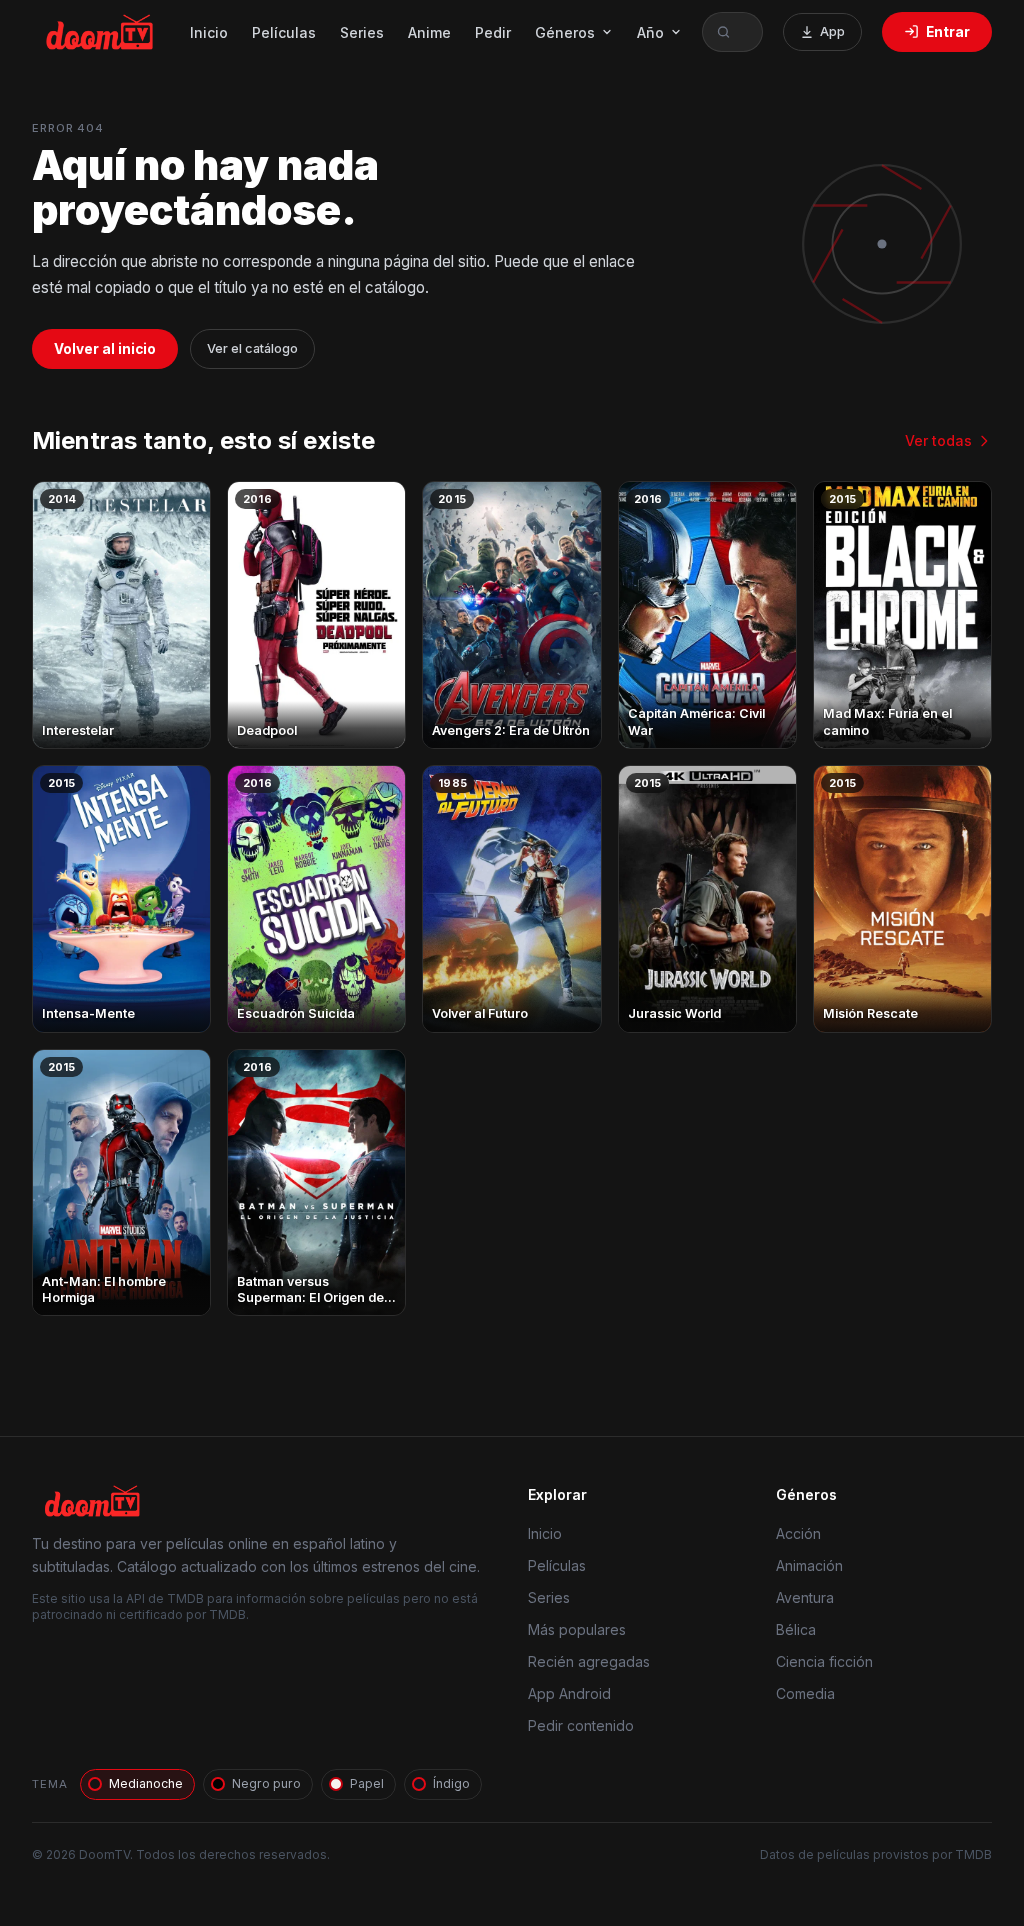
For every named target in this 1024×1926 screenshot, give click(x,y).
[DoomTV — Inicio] (101, 32)
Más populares (577, 1629)
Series (362, 32)
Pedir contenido (581, 1725)
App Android (569, 1693)
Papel (367, 1783)
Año (650, 32)
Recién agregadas (589, 1661)
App (832, 31)
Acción (798, 1533)
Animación (809, 1565)
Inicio (209, 32)
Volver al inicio (105, 349)
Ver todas (938, 440)
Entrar (948, 32)
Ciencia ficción (824, 1661)
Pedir (493, 32)
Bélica (796, 1629)
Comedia (805, 1693)
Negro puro (266, 1783)
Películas (284, 32)
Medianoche (146, 1783)
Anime (429, 32)
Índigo (451, 1783)
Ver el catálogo (252, 348)
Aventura (805, 1597)
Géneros (565, 32)
